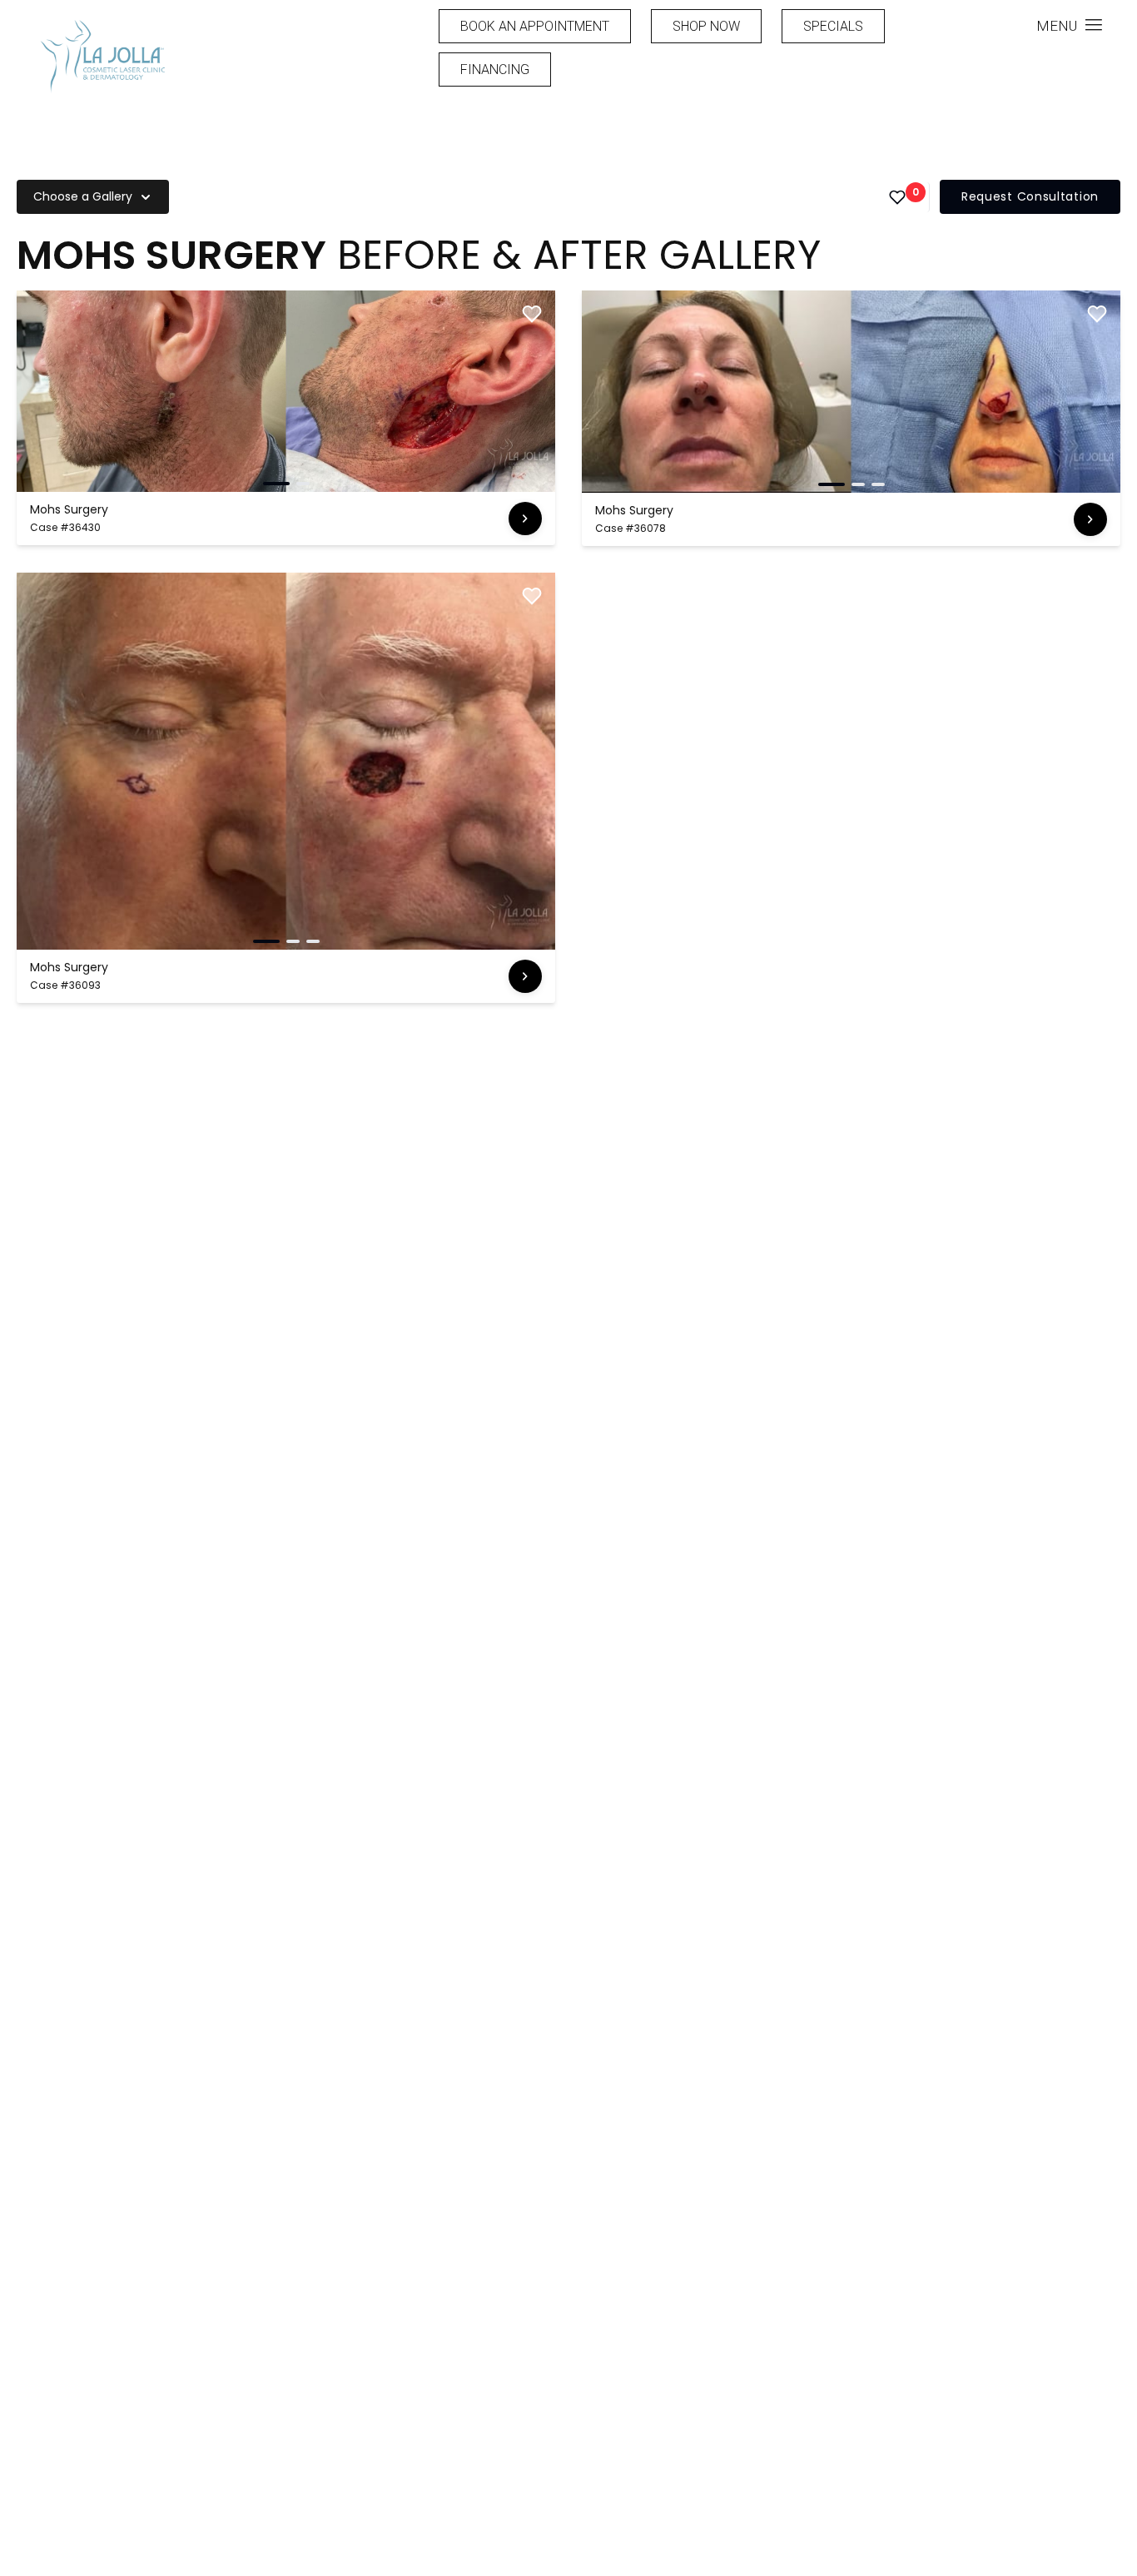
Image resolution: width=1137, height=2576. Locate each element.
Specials (833, 26)
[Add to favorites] (532, 314)
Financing (495, 69)
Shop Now (706, 26)
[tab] (276, 484)
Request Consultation (1030, 196)
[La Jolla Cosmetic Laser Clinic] (102, 59)
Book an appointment (535, 26)
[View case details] (525, 519)
